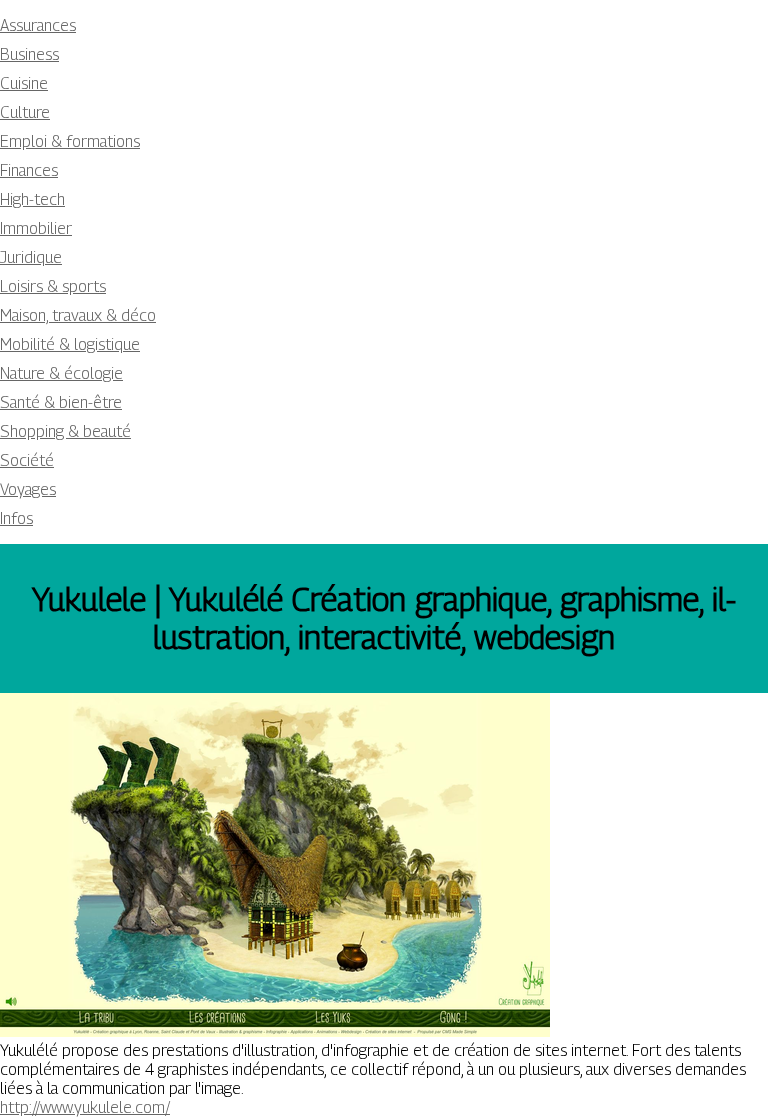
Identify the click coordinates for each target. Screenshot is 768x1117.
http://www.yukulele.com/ (85, 1107)
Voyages (28, 489)
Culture (25, 112)
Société (27, 460)
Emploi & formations (70, 141)
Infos (16, 518)
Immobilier (36, 228)
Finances (29, 170)
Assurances (38, 25)
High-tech (32, 199)
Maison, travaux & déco (78, 315)
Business (29, 54)
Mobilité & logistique (70, 344)
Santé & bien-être (61, 402)
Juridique (31, 257)
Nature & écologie (61, 373)
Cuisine (24, 83)
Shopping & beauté (65, 431)
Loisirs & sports (53, 286)
